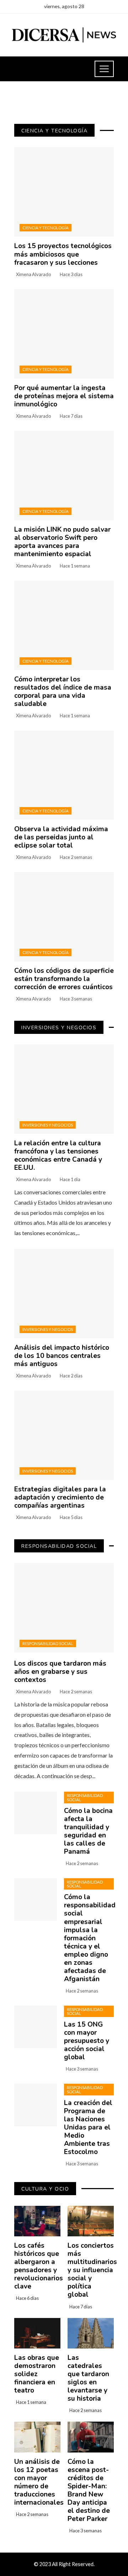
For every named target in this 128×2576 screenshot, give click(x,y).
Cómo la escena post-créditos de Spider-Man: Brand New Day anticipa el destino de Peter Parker (89, 2490)
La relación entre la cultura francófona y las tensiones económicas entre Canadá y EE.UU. (58, 1155)
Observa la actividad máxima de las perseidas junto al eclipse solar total (61, 837)
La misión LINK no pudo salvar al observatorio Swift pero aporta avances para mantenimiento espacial (62, 542)
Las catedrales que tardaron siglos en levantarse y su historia (88, 2378)
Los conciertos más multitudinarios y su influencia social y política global (92, 2270)
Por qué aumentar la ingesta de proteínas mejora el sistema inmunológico (64, 396)
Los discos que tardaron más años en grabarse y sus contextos (60, 1672)
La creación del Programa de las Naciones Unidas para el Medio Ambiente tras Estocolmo (88, 2127)
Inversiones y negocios (48, 1125)
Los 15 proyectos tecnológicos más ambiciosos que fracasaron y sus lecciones (63, 254)
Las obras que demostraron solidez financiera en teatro (37, 2374)
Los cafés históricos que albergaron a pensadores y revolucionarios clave (39, 2266)
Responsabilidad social (48, 1643)
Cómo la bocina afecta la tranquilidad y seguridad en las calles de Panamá (88, 1831)
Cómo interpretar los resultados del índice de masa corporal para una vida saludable (63, 692)
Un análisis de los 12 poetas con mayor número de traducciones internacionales (39, 2482)
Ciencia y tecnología (46, 228)
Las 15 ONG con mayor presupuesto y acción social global (87, 2041)
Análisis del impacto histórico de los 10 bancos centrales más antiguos (62, 1356)
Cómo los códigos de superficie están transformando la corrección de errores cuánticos (64, 979)
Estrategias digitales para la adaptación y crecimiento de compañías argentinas (60, 1497)
